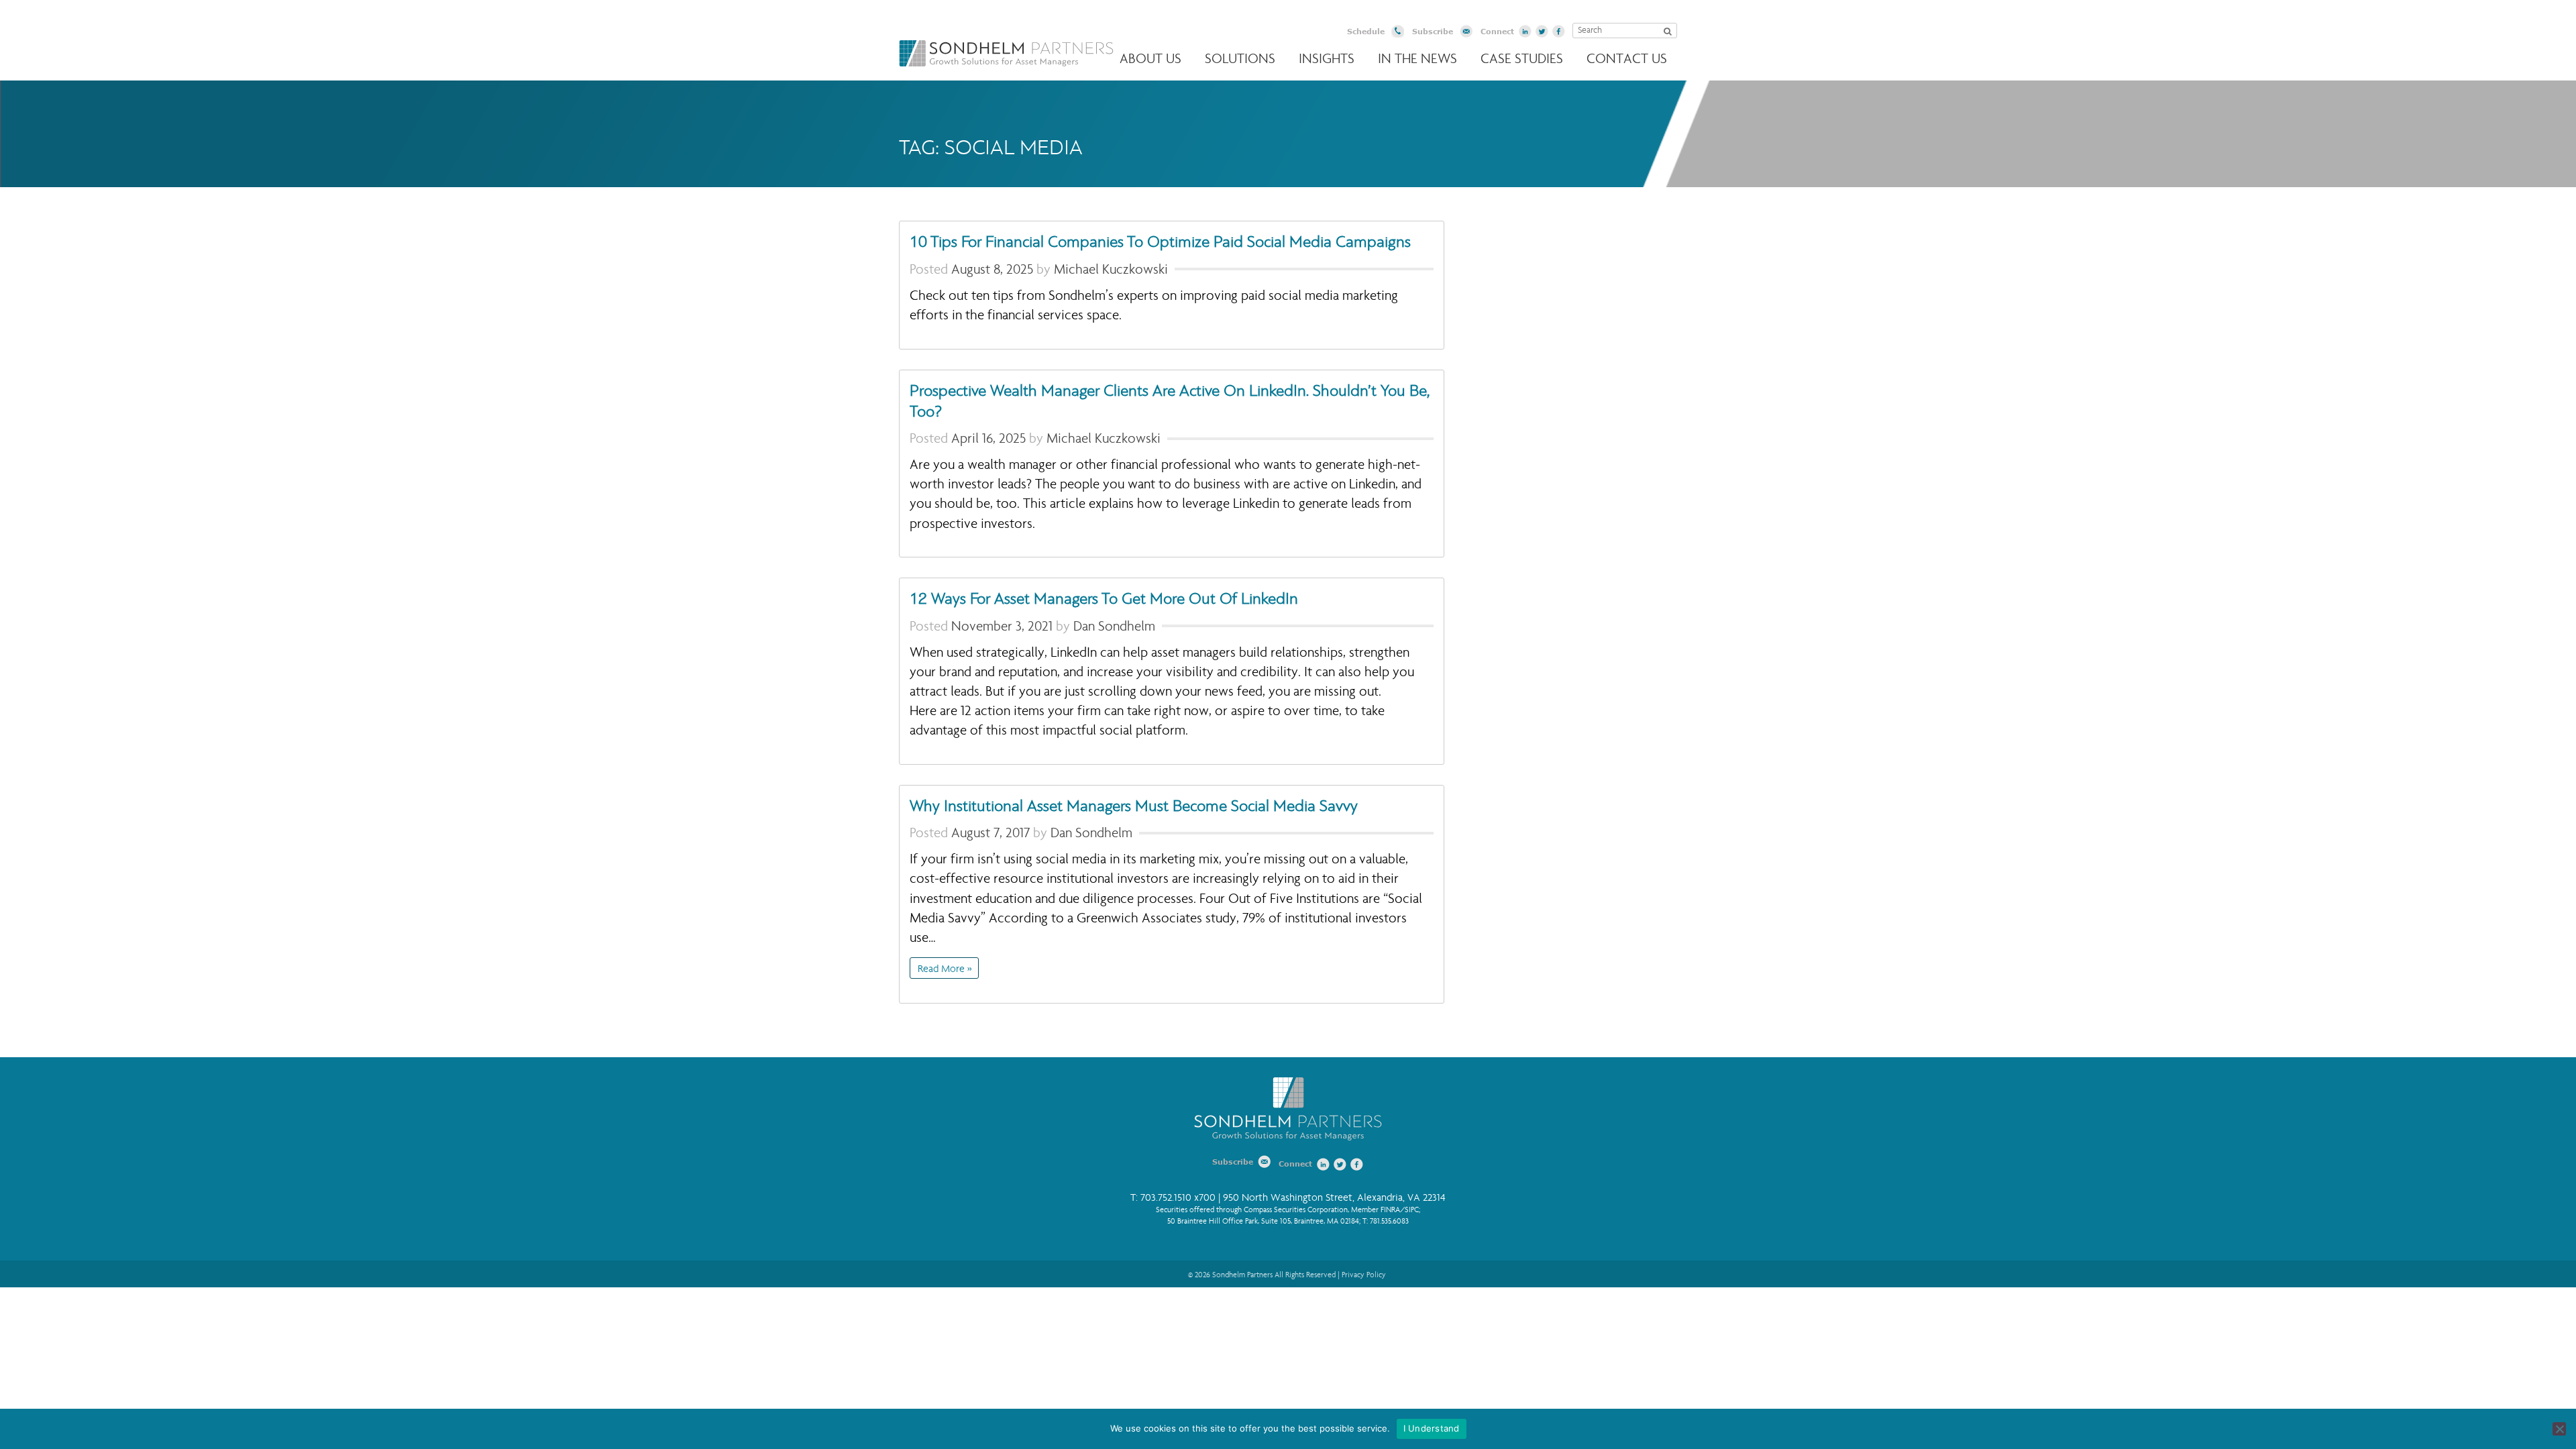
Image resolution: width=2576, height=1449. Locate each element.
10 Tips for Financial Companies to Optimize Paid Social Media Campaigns (1160, 242)
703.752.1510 (1166, 1198)
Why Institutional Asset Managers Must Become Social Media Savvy (1134, 806)
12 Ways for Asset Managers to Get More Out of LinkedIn (1104, 599)
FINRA (1390, 1210)
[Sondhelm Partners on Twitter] (1542, 32)
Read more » (945, 969)
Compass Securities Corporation (1296, 1210)
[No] (2559, 1429)
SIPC (1412, 1210)
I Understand (1432, 1428)
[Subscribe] (1466, 33)
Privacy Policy (1364, 1275)
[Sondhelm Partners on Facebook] (1559, 32)
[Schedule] (1398, 33)
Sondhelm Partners (1006, 53)
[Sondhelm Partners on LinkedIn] (1525, 32)
